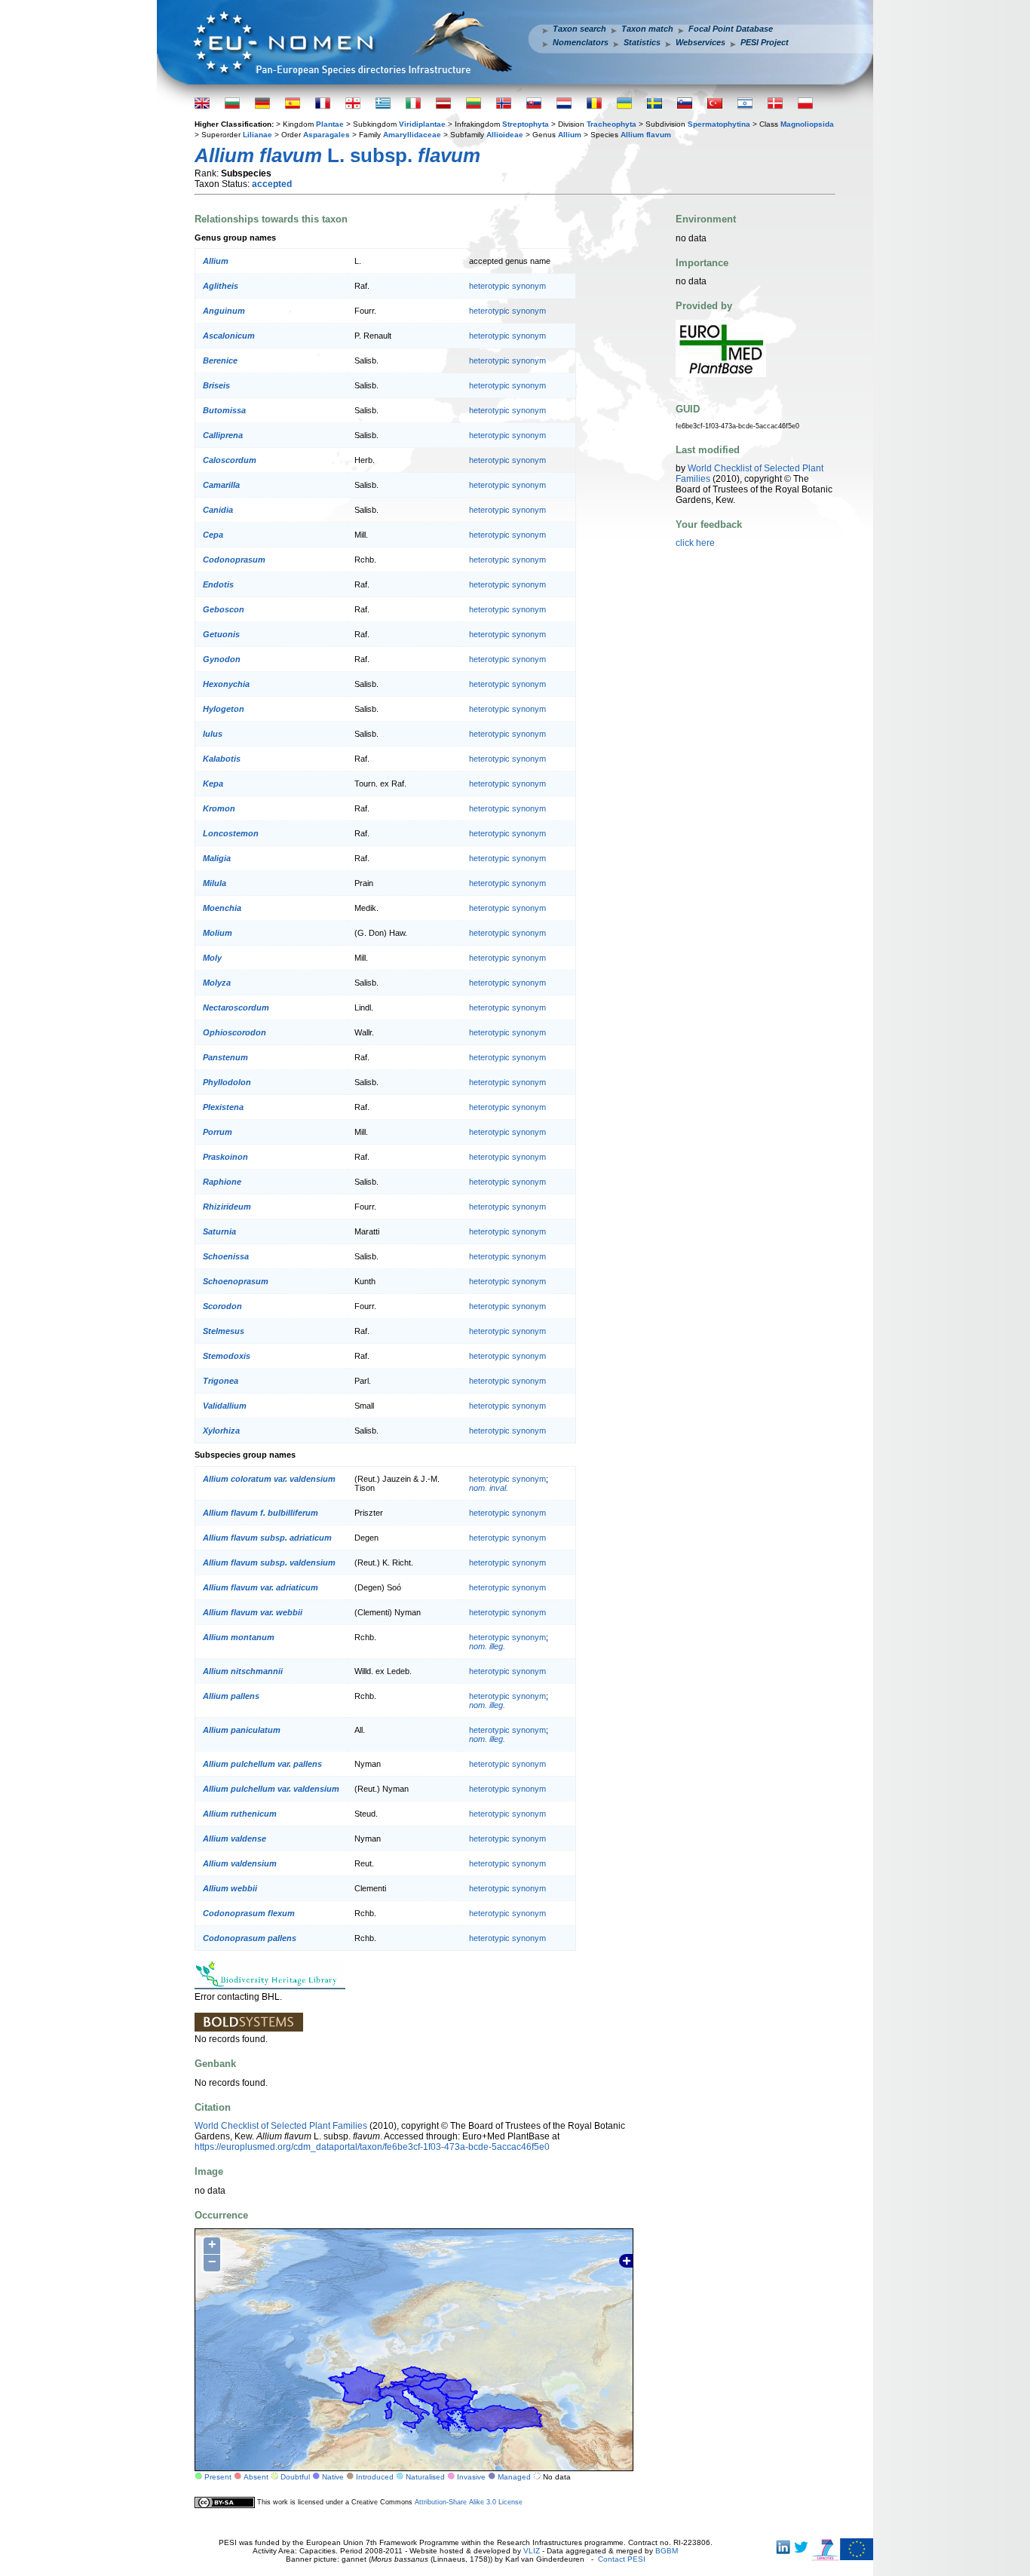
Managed (514, 2477)
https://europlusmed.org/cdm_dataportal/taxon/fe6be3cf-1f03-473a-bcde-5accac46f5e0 (372, 2147)
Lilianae (257, 135)
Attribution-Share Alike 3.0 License (469, 2502)
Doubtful (295, 2477)
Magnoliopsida (807, 124)
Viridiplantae (422, 124)
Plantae (330, 124)
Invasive (471, 2477)
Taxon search (579, 29)
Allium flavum (646, 135)
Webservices (700, 42)
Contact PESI (622, 2559)
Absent (256, 2477)
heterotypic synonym (507, 286)
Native (333, 2477)
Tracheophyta (612, 124)
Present (218, 2477)
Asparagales (326, 135)
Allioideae (505, 135)
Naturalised (425, 2477)
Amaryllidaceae (412, 135)
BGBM (667, 2551)
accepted (272, 184)
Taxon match (647, 29)
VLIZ (532, 2551)
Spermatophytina (719, 124)
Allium (570, 135)
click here (695, 543)
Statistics (642, 42)
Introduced (375, 2477)
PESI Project (765, 42)
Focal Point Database (731, 29)
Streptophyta (526, 124)
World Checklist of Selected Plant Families (281, 2126)
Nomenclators (581, 42)
